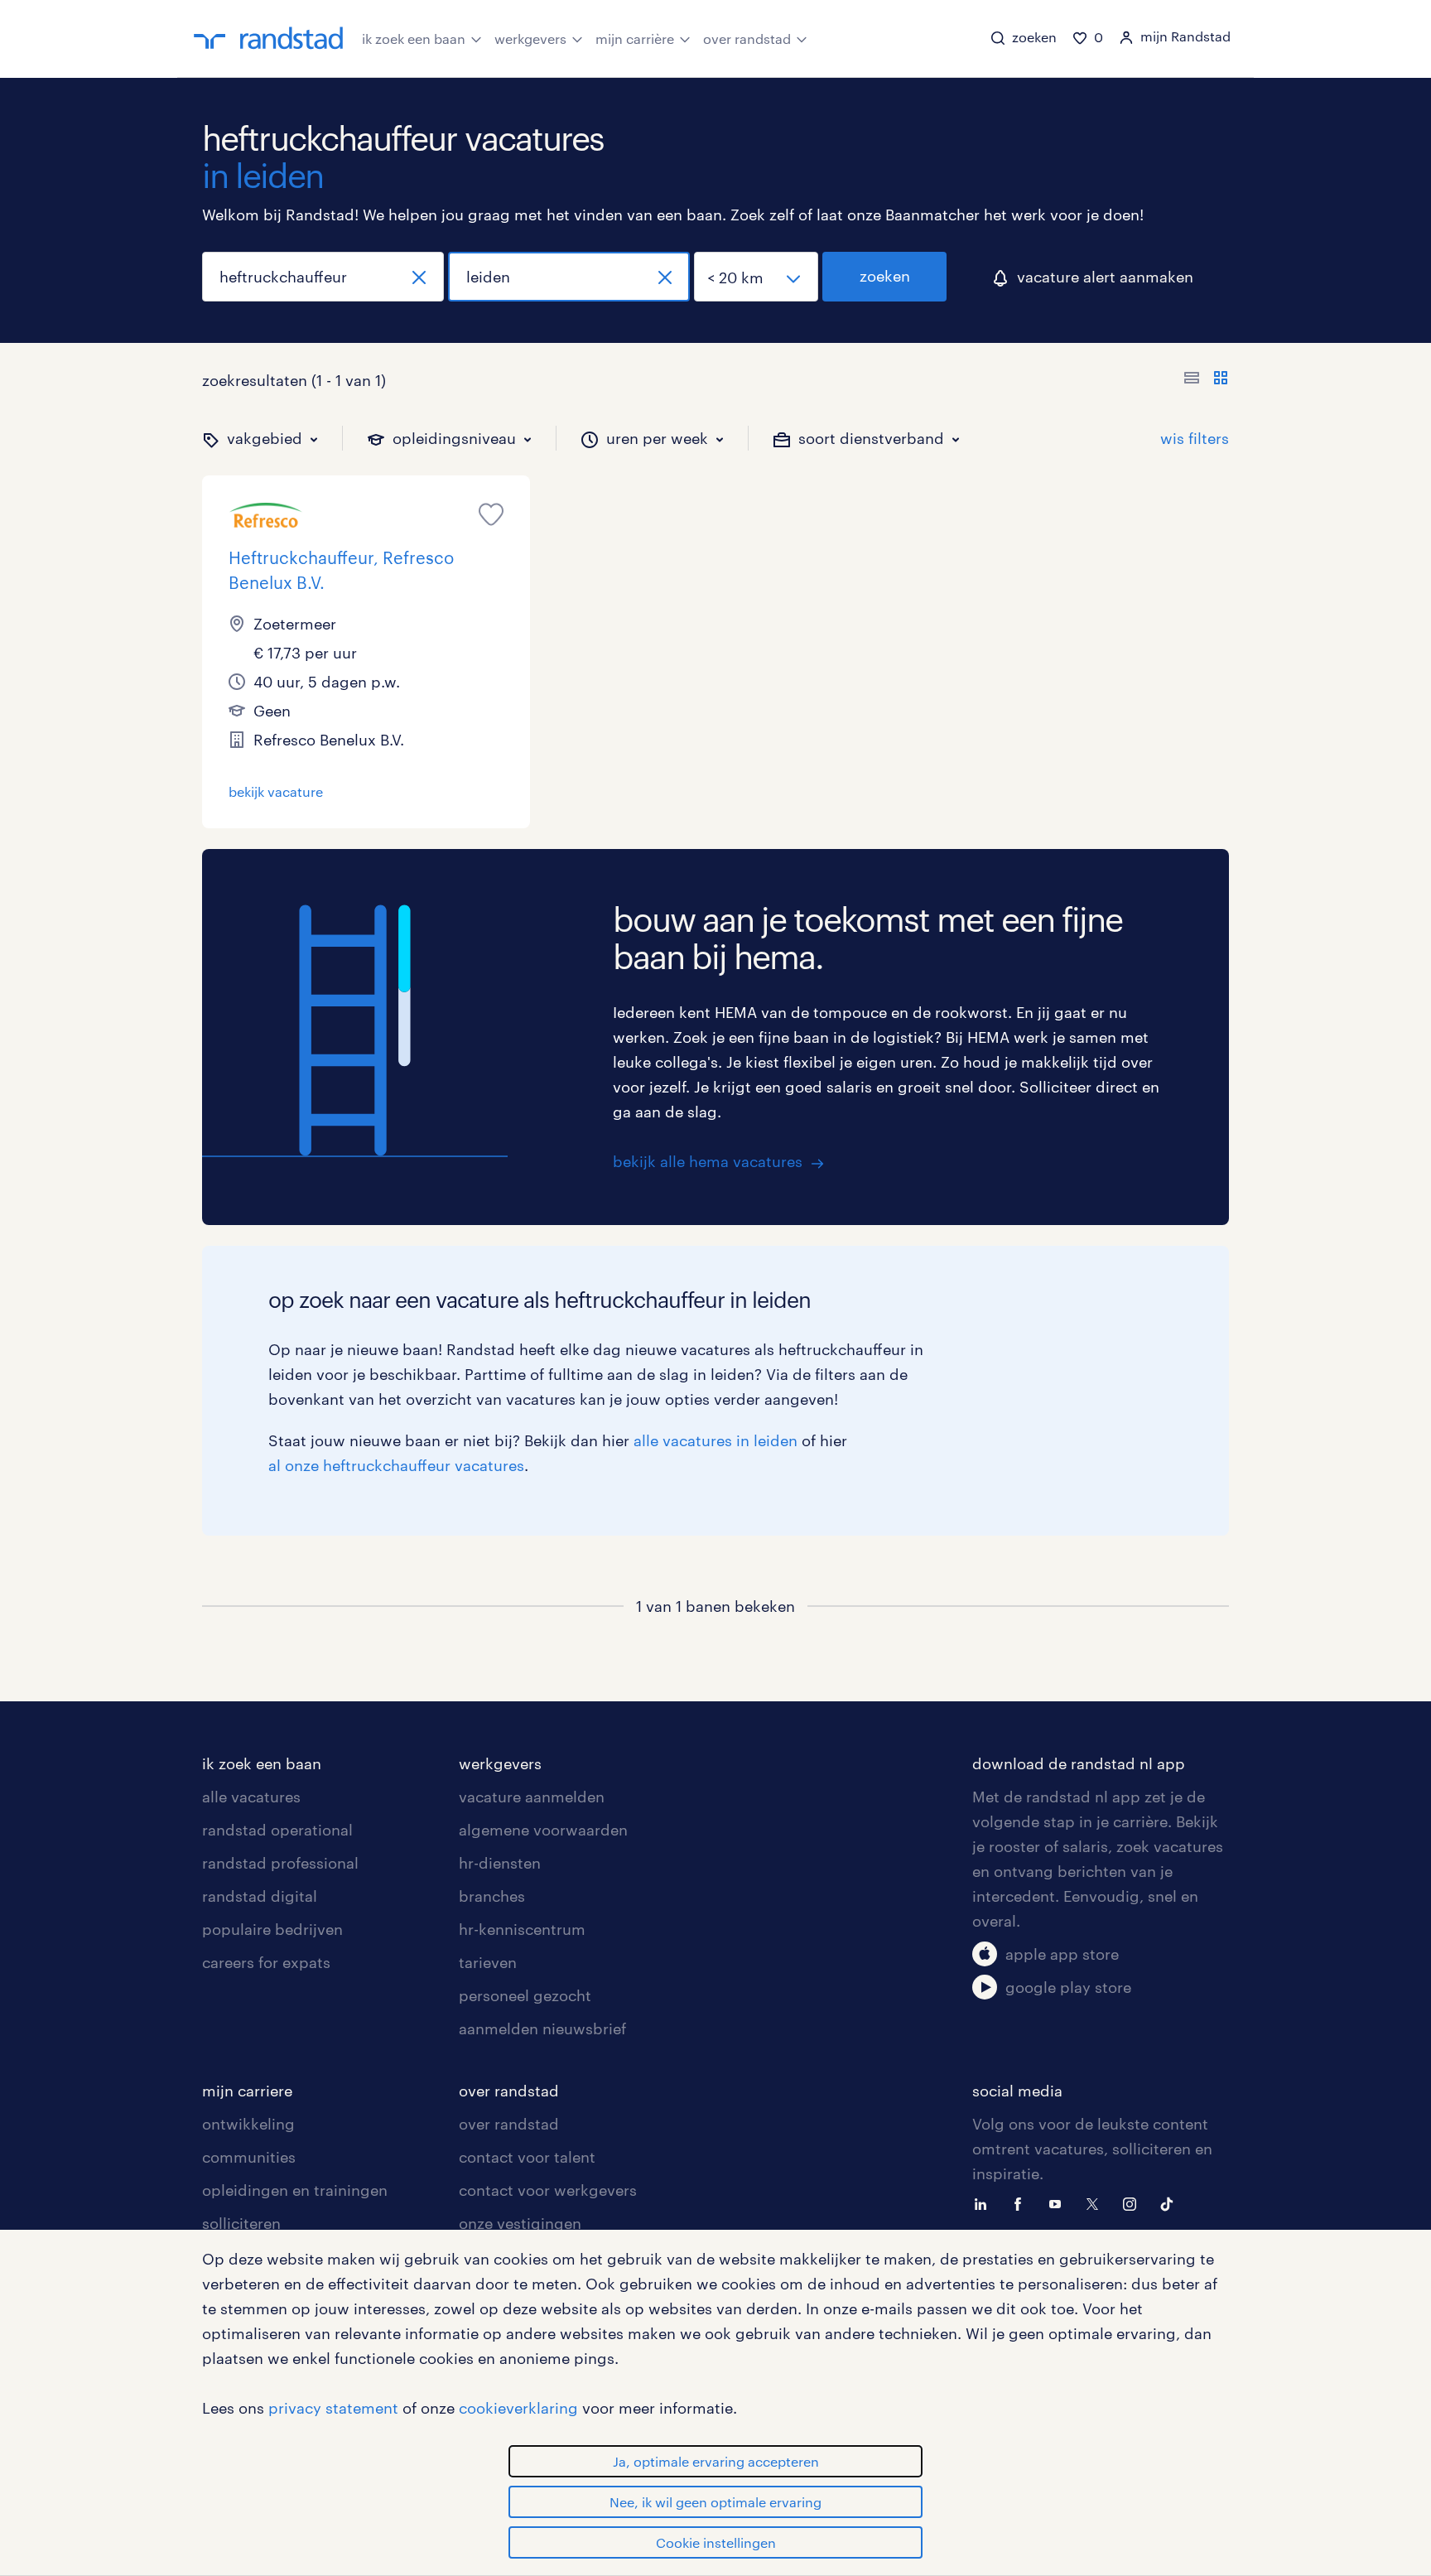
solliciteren (241, 2223)
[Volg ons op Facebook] (1022, 2202)
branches (492, 1896)
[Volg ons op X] (1096, 2202)
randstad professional (280, 1863)
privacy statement (333, 2408)
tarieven (488, 1962)
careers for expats (266, 1962)
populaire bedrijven (272, 1929)
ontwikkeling (248, 2124)
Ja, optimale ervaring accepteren (716, 2461)
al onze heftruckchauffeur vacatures (396, 1465)
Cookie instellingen (716, 2542)
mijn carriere (247, 2091)
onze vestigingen (520, 2223)
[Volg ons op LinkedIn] (985, 2202)
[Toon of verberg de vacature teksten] (1206, 380)
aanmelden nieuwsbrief (542, 2028)
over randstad (747, 39)
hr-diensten (500, 1863)
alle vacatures (251, 1797)
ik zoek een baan (414, 39)
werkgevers (530, 39)
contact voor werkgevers (548, 2190)
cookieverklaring (518, 2408)
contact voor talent (527, 2157)
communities (249, 2157)
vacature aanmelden (532, 1797)
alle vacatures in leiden (715, 1440)
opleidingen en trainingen (295, 2190)
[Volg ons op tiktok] (1171, 2202)
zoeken (885, 276)
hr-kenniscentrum (522, 1929)
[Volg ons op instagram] (1134, 2202)
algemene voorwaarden (543, 1830)
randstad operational (277, 1830)
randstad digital (260, 1896)
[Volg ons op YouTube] (1059, 2202)
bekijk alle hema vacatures (708, 1161)
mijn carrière (635, 39)
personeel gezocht (525, 1995)
